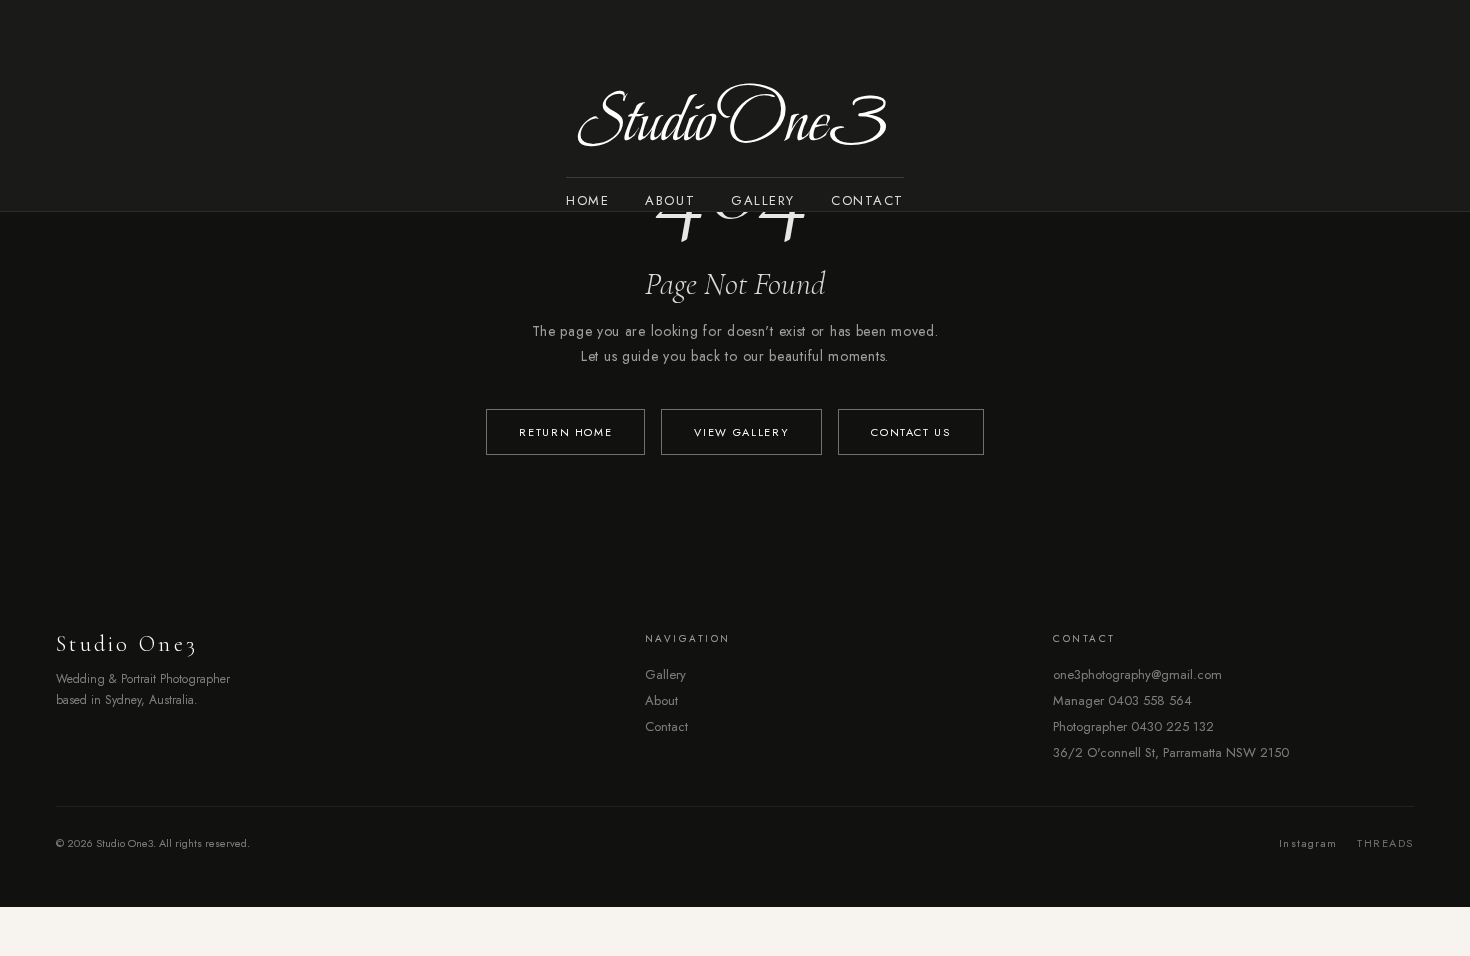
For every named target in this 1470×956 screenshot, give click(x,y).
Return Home (565, 432)
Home (587, 200)
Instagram (1308, 843)
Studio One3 (735, 120)
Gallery (763, 200)
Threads (1385, 843)
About (670, 200)
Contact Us (911, 432)
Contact (867, 200)
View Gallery (741, 432)
